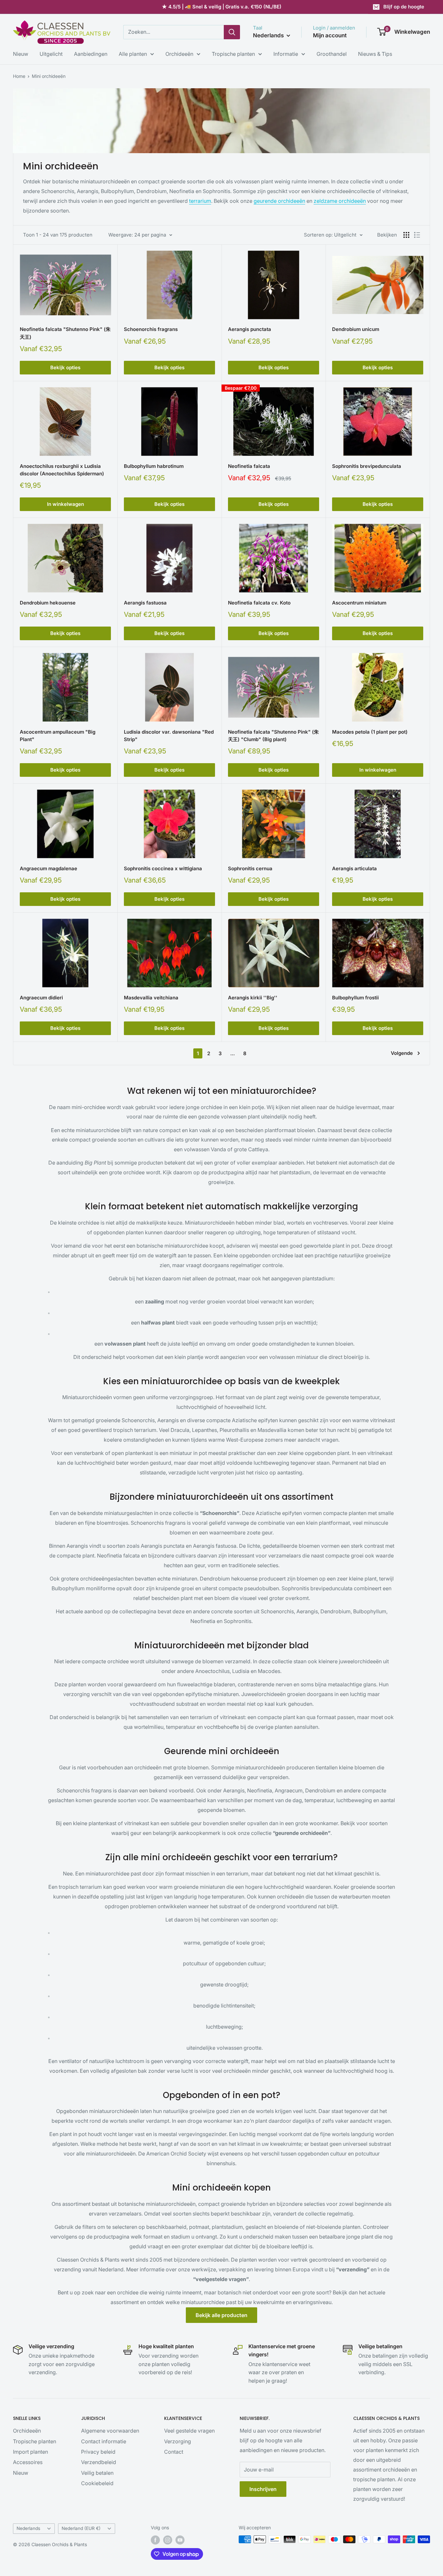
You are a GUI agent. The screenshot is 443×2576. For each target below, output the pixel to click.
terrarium (200, 201)
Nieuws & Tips (375, 54)
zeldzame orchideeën (340, 201)
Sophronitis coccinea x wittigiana (163, 868)
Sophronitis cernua (250, 868)
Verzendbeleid (99, 2462)
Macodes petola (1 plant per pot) (370, 732)
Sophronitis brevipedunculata (367, 466)
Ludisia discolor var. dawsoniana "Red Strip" (169, 736)
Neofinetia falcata (249, 466)
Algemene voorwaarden (110, 2431)
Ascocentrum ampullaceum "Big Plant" (58, 736)
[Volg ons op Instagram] (168, 2540)
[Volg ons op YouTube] (180, 2540)
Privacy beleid (98, 2452)
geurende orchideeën (279, 201)
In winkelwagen (66, 504)
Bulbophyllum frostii (355, 998)
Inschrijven (263, 2489)
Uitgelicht (51, 54)
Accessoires (28, 2462)
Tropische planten (233, 54)
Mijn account (330, 35)
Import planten (30, 2452)
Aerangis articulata (354, 868)
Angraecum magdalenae (48, 868)
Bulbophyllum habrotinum (154, 466)
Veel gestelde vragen (189, 2431)
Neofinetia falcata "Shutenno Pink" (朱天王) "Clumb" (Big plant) (273, 736)
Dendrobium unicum (356, 329)
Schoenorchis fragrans (151, 329)
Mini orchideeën (49, 76)
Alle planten (133, 54)
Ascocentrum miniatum (359, 603)
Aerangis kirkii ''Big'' (253, 998)
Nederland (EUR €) (81, 2528)
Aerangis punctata (250, 329)
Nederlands (28, 2528)
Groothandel (332, 54)
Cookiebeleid (97, 2483)
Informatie (286, 54)
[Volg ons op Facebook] (155, 2540)
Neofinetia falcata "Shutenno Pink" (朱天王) (65, 333)
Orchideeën (179, 54)
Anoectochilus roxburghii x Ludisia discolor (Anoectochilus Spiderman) (62, 470)
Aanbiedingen (91, 54)
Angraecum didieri (41, 998)
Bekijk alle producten (221, 2315)
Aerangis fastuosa (145, 603)
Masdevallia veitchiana (151, 998)
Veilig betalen (97, 2473)
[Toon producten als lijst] (417, 235)
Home (19, 76)
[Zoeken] (232, 32)
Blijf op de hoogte (404, 7)
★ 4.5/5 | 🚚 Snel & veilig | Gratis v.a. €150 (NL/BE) (222, 7)
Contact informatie (104, 2441)
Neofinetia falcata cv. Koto (259, 603)
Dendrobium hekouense (48, 603)
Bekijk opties (65, 367)
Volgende (402, 1053)
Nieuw (21, 54)
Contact (174, 2452)
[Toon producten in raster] (406, 235)
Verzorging (178, 2441)
